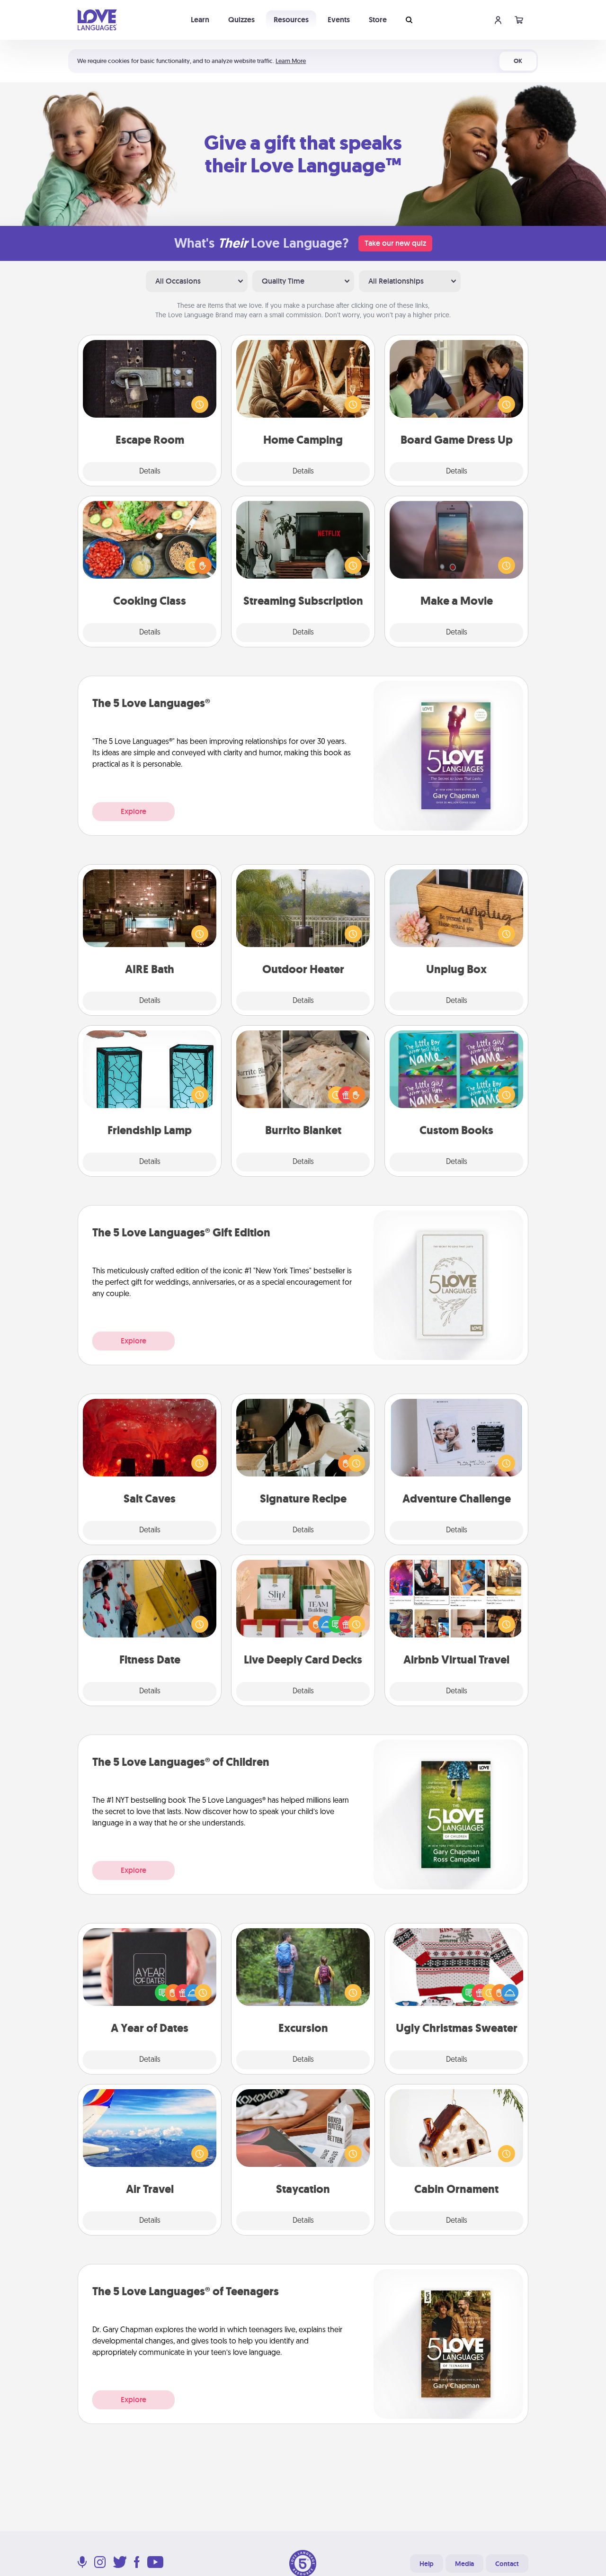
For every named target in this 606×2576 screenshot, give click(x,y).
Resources (291, 20)
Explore (134, 811)
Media (464, 2564)
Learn (200, 20)
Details (150, 472)
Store (378, 20)
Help (427, 2564)
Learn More (291, 61)
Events (339, 20)
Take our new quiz (395, 243)
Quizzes (241, 20)
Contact (507, 2564)
